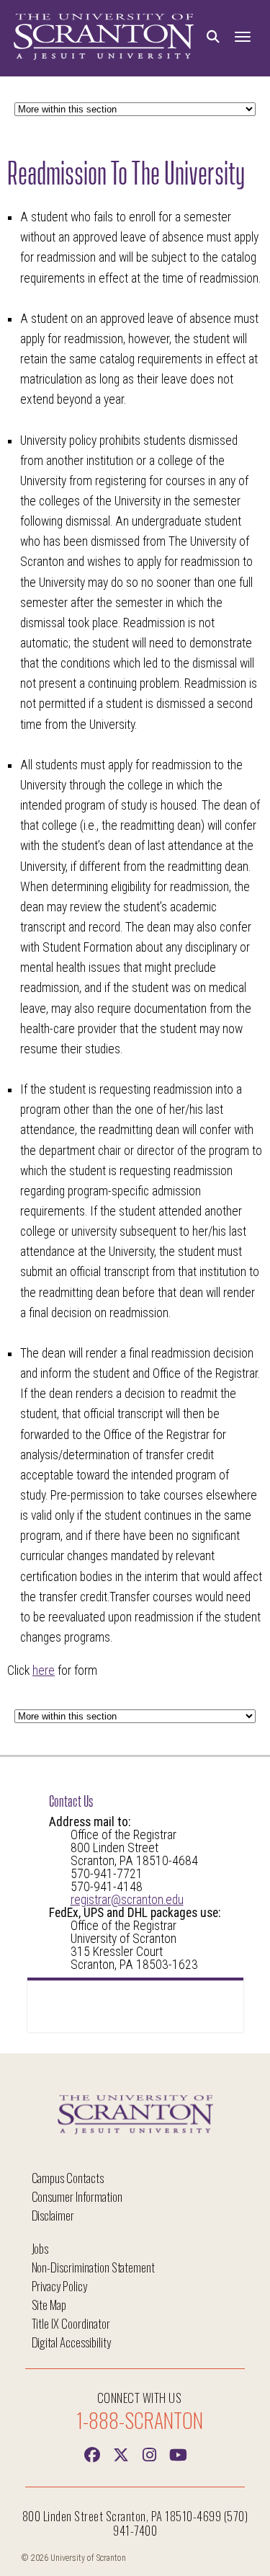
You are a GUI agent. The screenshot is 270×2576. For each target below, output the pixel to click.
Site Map (49, 2305)
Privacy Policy (59, 2286)
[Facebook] (92, 2453)
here (44, 1670)
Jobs (40, 2248)
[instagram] (150, 2453)
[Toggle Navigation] (243, 37)
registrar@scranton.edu (127, 1900)
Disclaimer (53, 2215)
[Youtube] (179, 2453)
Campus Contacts (68, 2178)
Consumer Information (77, 2196)
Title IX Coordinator (71, 2323)
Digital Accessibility (71, 2342)
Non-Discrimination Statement (94, 2267)
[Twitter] (121, 2453)
